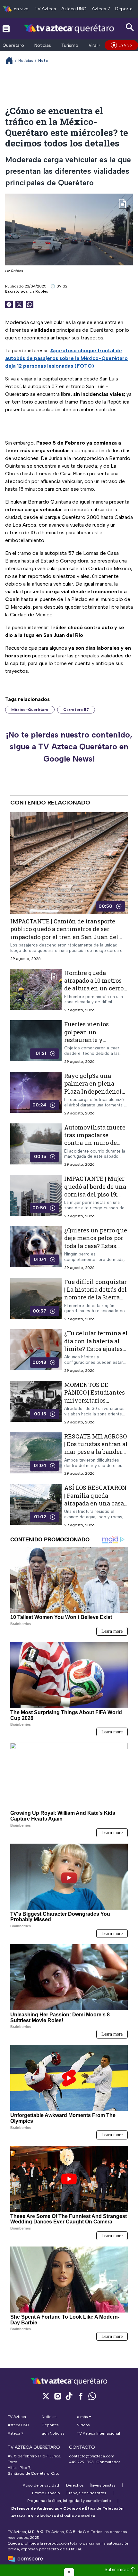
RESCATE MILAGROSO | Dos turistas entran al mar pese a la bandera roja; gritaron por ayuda (96, 1452)
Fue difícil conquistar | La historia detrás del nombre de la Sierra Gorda (95, 1293)
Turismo (70, 45)
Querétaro (13, 45)
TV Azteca (45, 9)
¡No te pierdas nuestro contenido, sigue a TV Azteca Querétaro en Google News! (69, 747)
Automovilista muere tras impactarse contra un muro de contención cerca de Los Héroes (95, 1143)
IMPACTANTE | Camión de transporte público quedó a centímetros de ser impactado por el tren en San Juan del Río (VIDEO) (64, 933)
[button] (69, 2572)
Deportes (125, 9)
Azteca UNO (74, 9)
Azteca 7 (101, 9)
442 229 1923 (81, 2462)
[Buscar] (130, 27)
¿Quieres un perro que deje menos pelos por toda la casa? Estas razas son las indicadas (96, 1246)
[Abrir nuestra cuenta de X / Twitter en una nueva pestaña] (46, 2396)
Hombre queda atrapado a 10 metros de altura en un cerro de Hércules (94, 984)
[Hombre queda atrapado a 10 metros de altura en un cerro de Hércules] (36, 991)
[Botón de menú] (6, 29)
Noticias (43, 45)
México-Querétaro (30, 710)
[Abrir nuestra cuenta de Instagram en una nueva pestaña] (57, 2396)
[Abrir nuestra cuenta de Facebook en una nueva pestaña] (81, 2396)
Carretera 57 (76, 710)
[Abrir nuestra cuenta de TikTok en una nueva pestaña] (69, 2396)
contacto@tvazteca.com (92, 2456)
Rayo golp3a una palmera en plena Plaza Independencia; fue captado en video (95, 1087)
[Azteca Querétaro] (69, 28)
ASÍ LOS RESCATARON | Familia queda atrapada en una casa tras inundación (95, 1500)
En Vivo (125, 45)
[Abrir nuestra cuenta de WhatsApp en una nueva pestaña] (92, 2396)
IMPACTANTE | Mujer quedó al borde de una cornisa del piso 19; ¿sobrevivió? (95, 1191)
